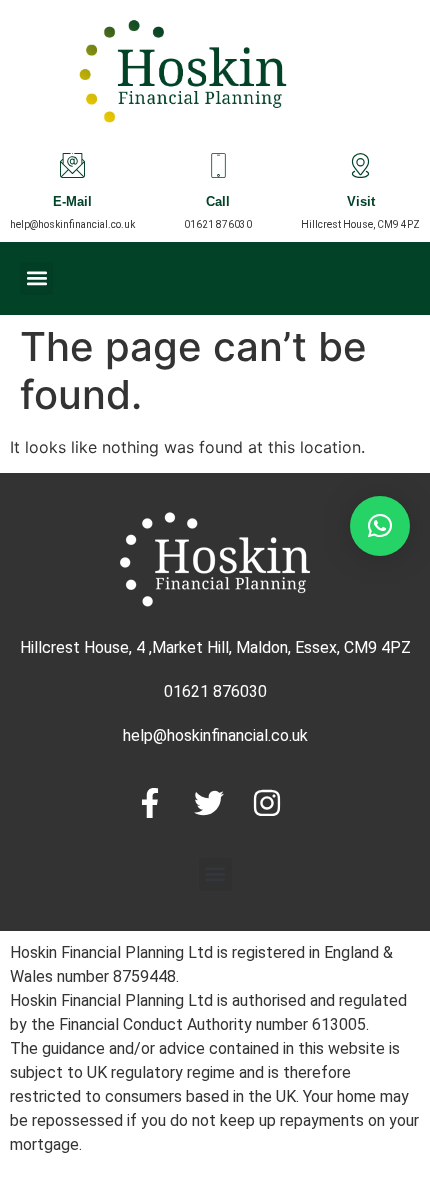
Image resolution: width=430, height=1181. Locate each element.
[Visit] (360, 165)
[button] (36, 278)
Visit (361, 203)
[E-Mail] (72, 165)
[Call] (218, 165)
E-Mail (72, 203)
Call (218, 203)
